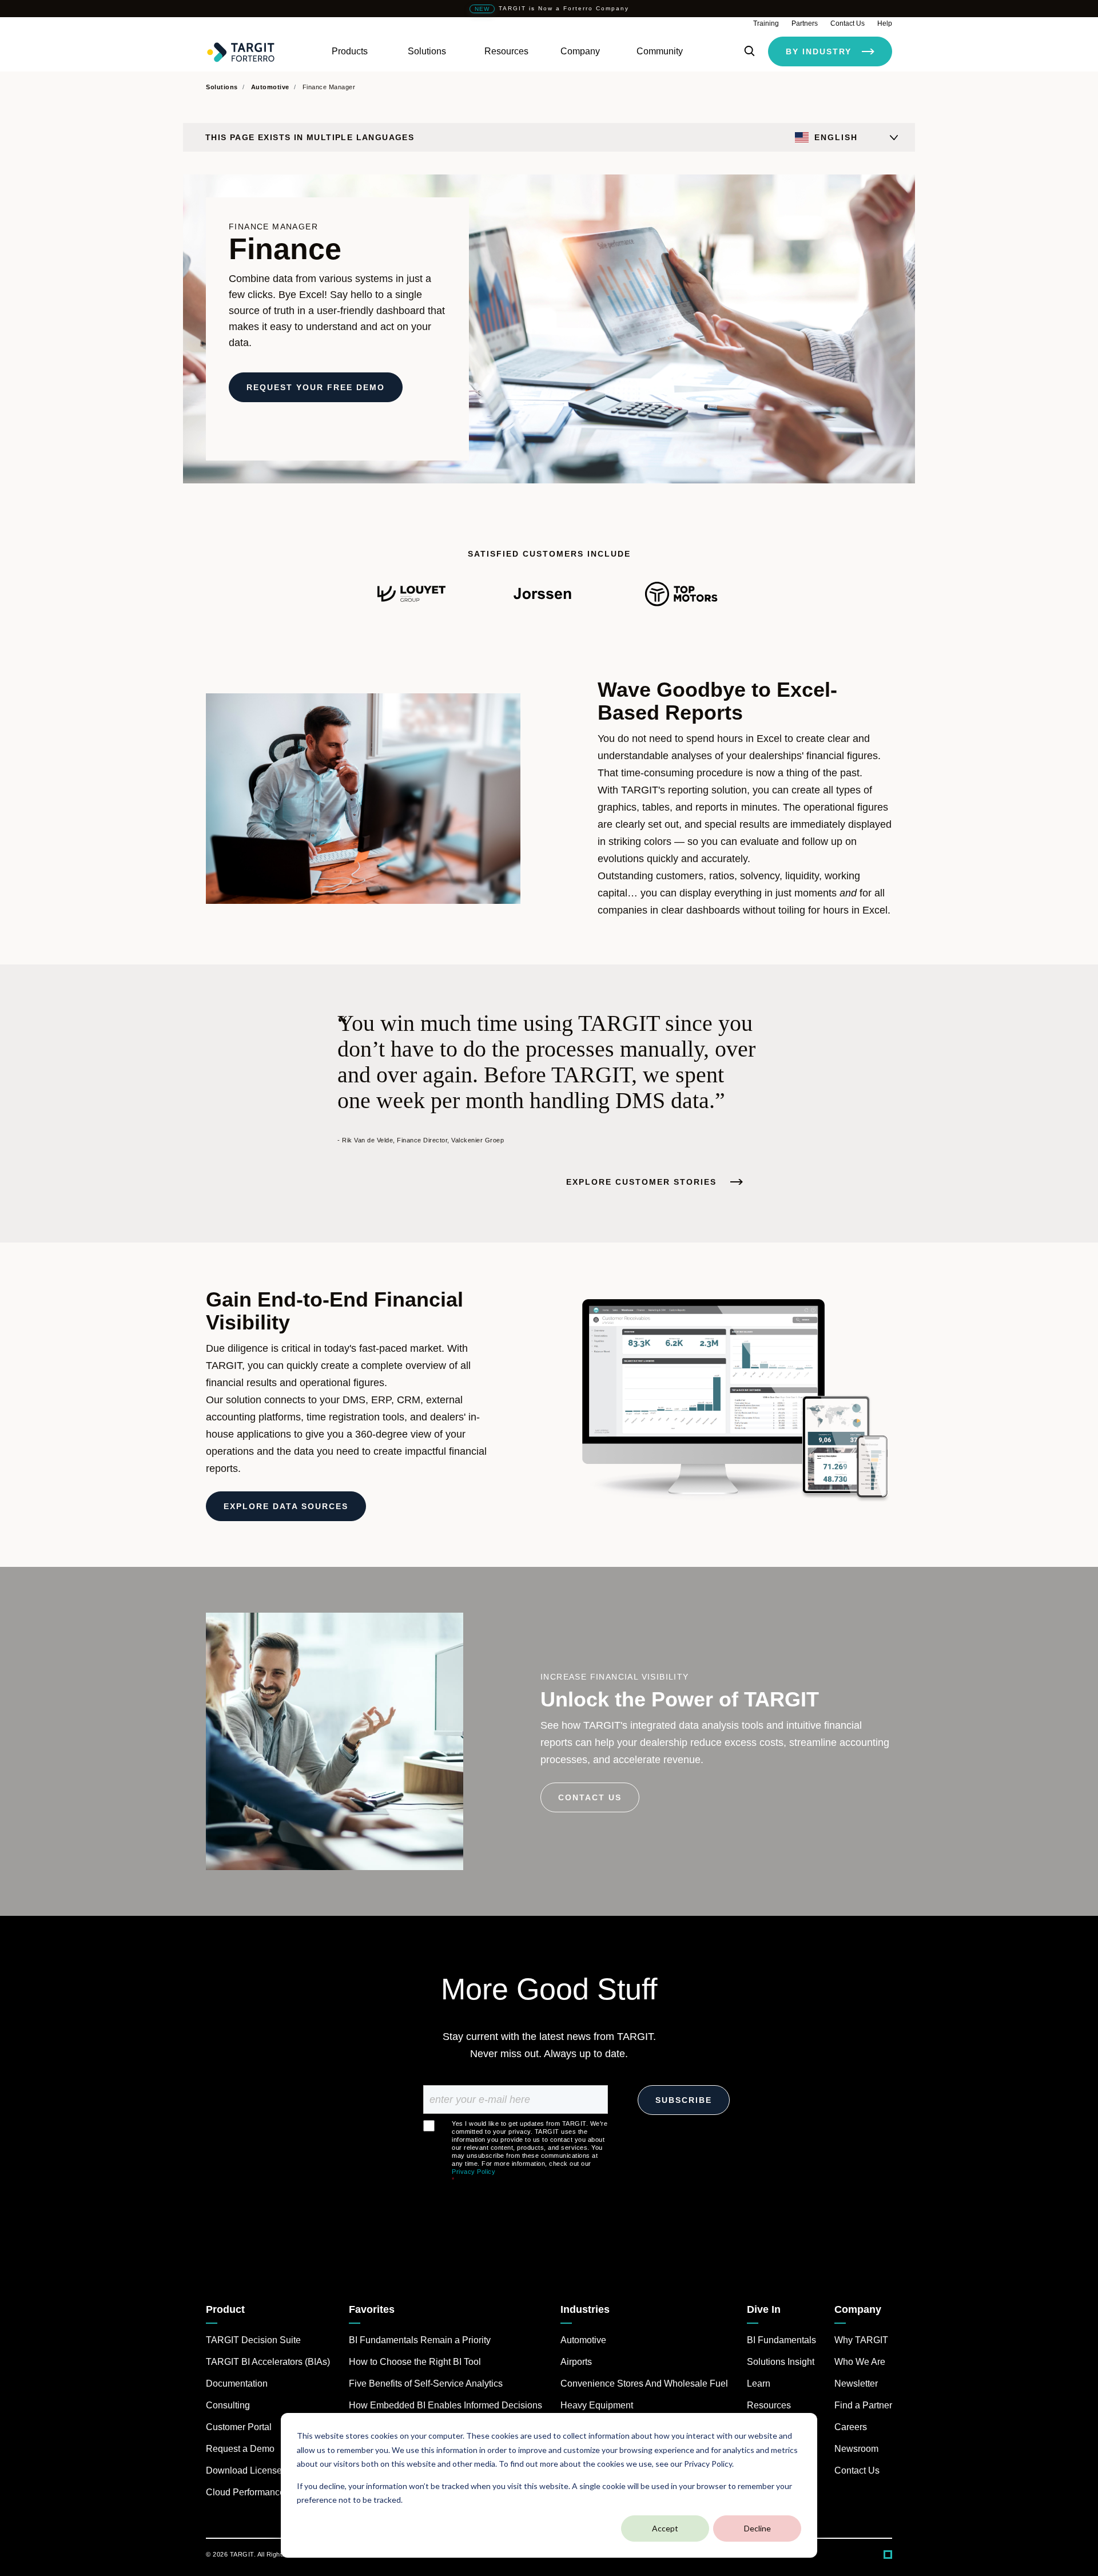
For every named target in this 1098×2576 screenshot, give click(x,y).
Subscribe (684, 2100)
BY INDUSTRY (819, 51)
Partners (805, 23)
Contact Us (848, 23)
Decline (757, 2528)
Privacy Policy (474, 2172)
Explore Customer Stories (643, 1182)
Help (885, 23)
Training (766, 23)
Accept (665, 2528)
